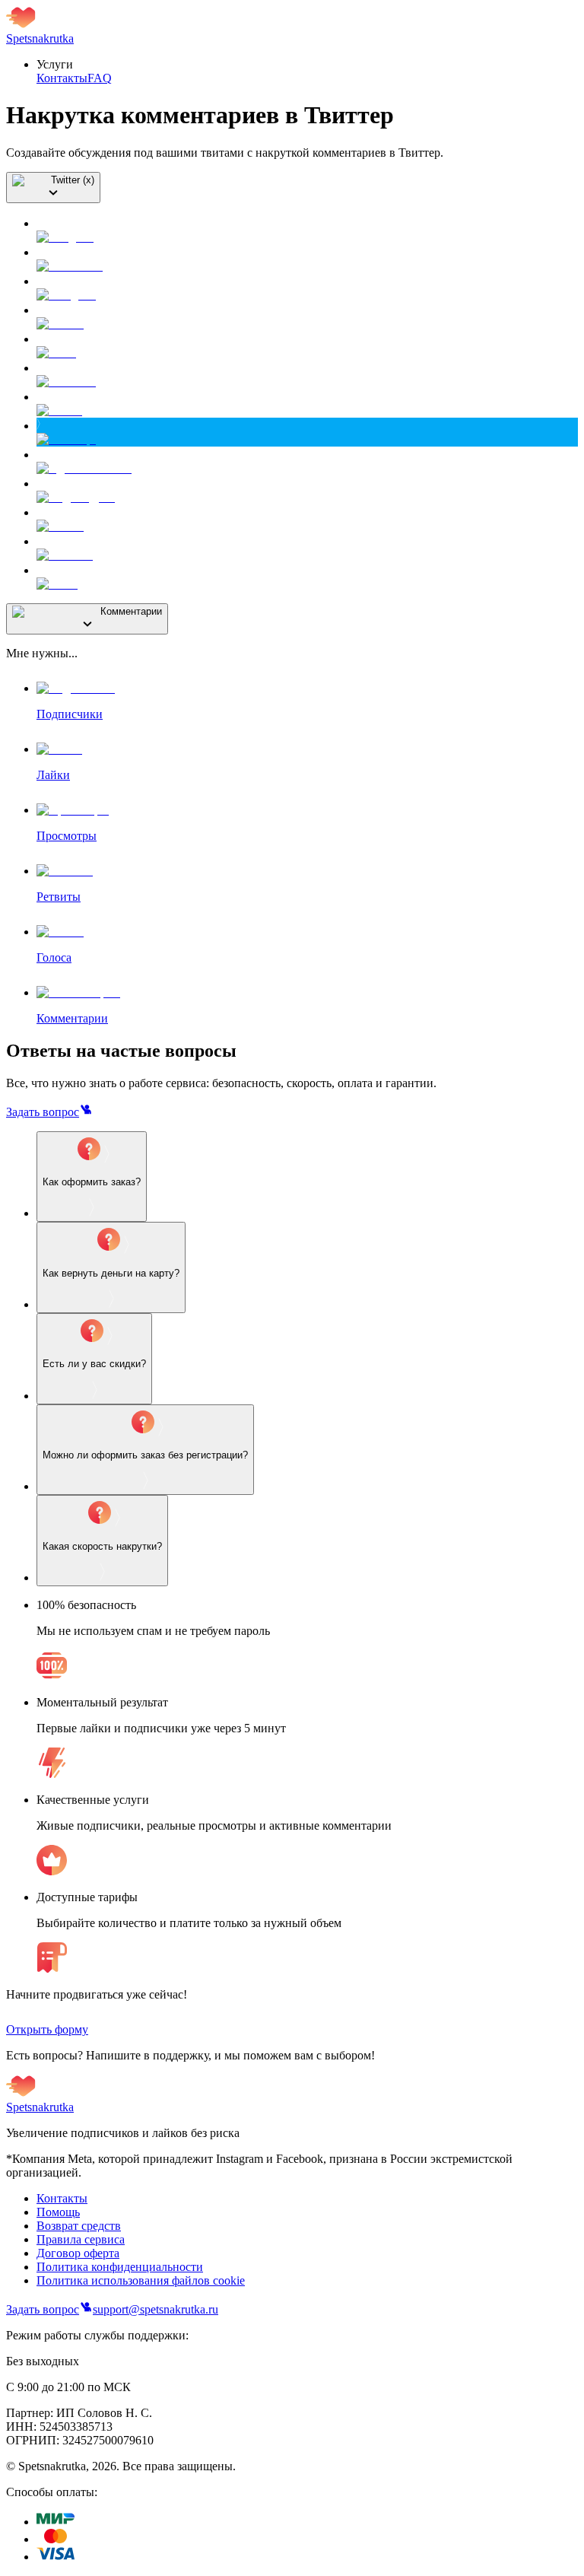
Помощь (58, 2212)
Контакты (62, 78)
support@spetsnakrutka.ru (156, 2309)
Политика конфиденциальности (120, 2267)
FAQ (100, 78)
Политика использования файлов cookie (141, 2280)
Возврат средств (79, 2226)
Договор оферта (78, 2253)
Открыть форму (47, 2029)
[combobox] (53, 188)
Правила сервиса (81, 2239)
